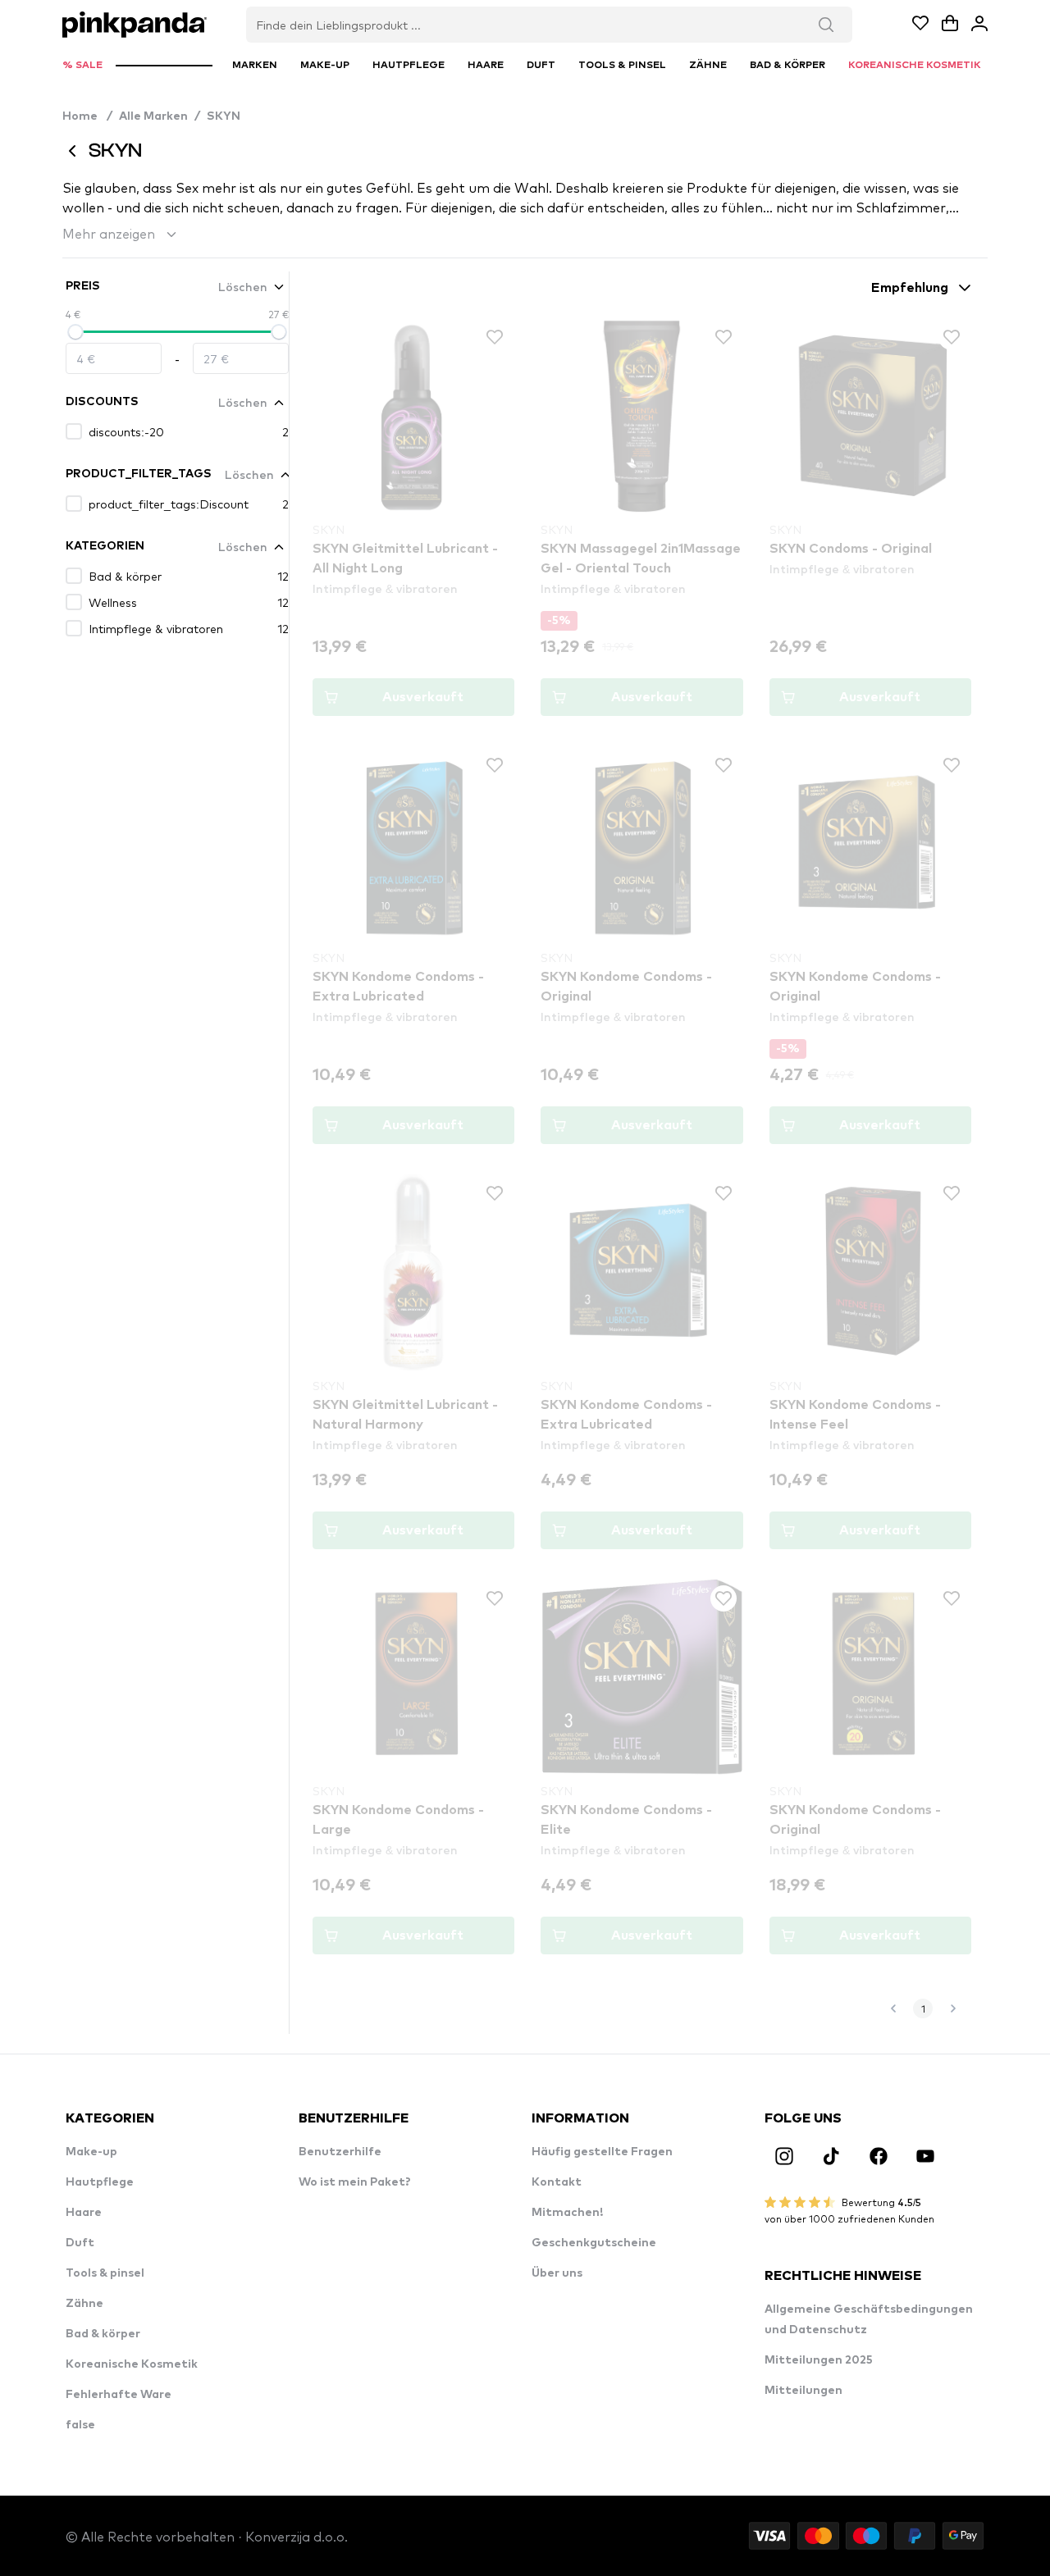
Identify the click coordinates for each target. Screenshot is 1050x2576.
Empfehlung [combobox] (910, 288)
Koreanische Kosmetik (132, 2364)
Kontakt (557, 2182)
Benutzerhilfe (340, 2152)
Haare (84, 2213)
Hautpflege (100, 2182)
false (80, 2425)
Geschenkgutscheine (594, 2243)
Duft (80, 2243)
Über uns (557, 2273)
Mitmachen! (567, 2213)
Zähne (84, 2304)
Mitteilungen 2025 (819, 2360)
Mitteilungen (803, 2391)
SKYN (224, 116)
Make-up (91, 2152)
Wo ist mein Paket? (355, 2182)
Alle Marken (153, 116)
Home (87, 116)
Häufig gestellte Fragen (602, 2152)
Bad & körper (103, 2334)
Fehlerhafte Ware (119, 2395)
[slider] (75, 332)
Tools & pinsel (105, 2273)
